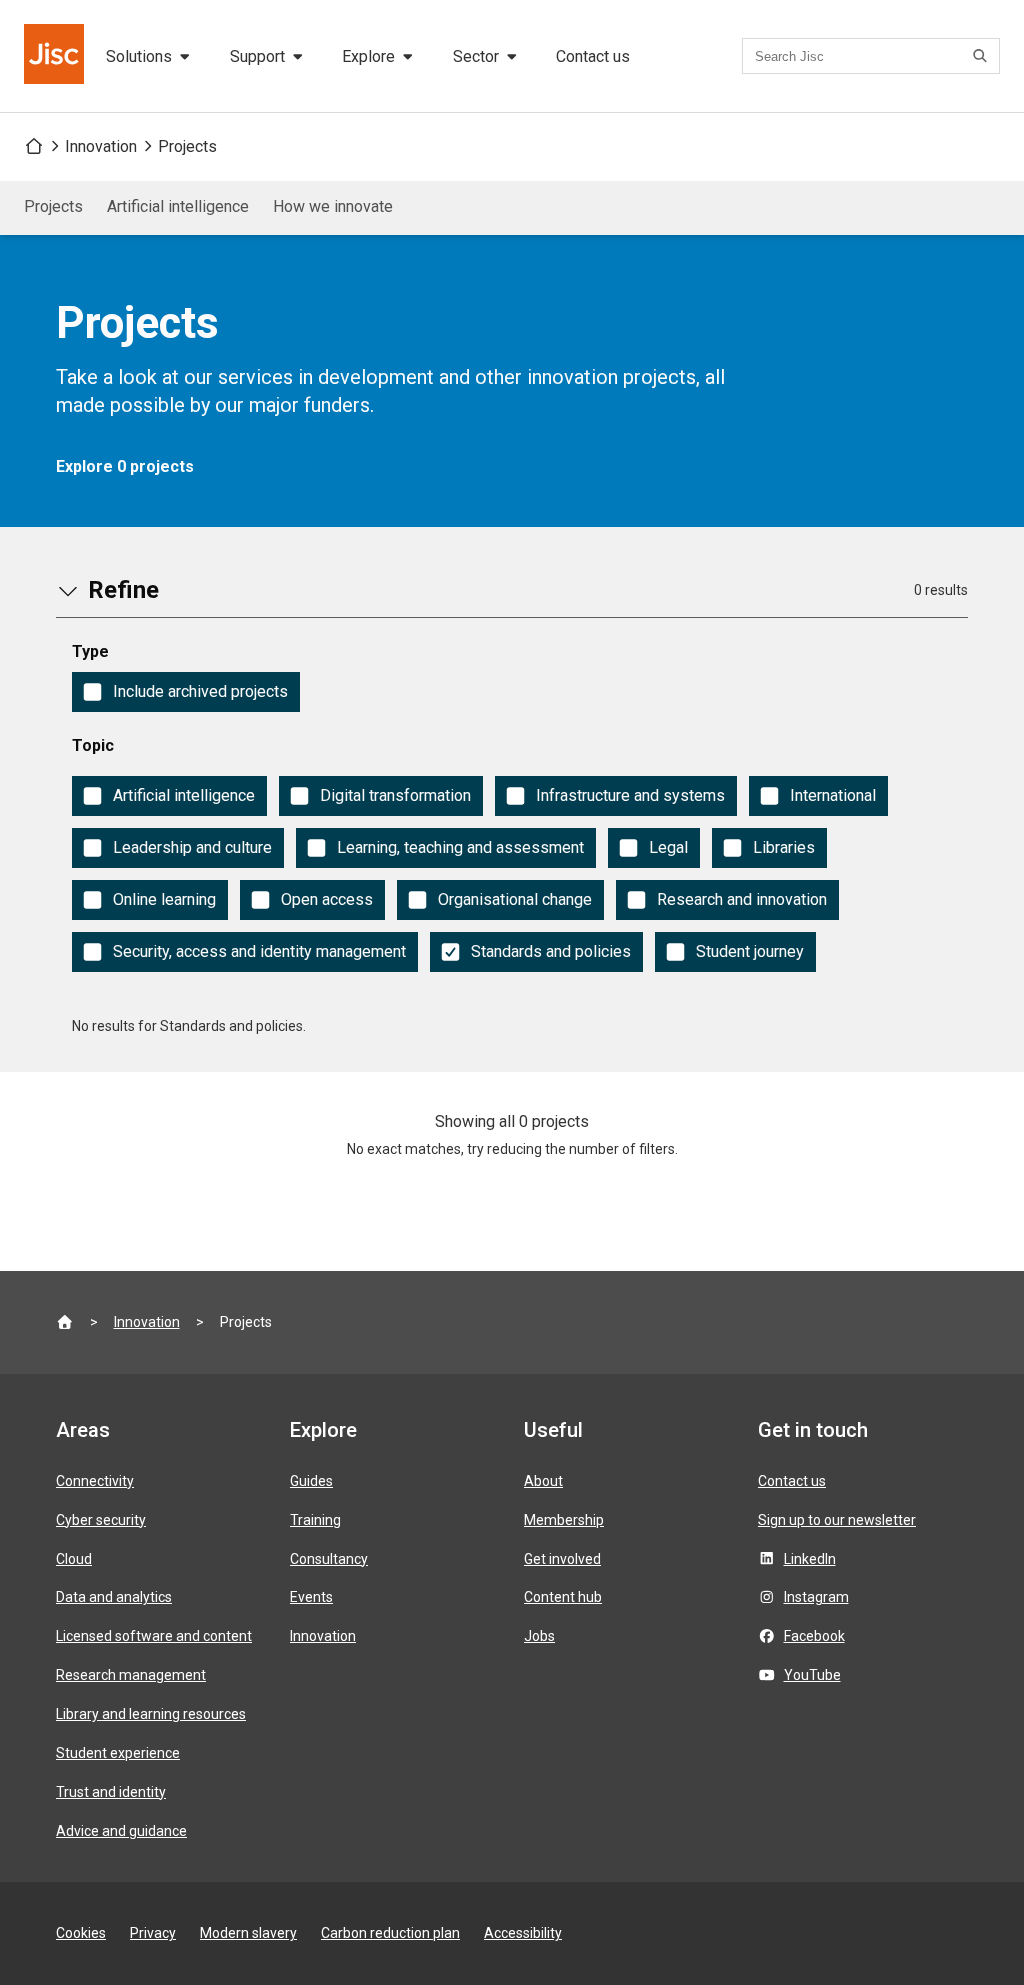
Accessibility (523, 1933)
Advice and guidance (121, 1831)
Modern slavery (248, 1933)
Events (311, 1597)
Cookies (81, 1933)
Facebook (814, 1636)
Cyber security (101, 1520)
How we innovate (333, 206)
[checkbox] (186, 692)
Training (315, 1520)
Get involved (562, 1559)
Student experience (118, 1753)
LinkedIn (810, 1559)
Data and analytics (114, 1597)
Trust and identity (111, 1792)
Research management (131, 1675)
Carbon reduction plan (390, 1933)
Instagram (816, 1597)
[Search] (983, 56)
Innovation (101, 146)
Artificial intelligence (178, 206)
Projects (187, 146)
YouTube (812, 1675)
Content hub (563, 1597)
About (543, 1481)
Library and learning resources (151, 1714)
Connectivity (95, 1481)
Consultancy (329, 1559)
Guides (311, 1481)
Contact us (593, 56)
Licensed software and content (154, 1636)
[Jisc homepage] (56, 56)
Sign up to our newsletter (837, 1520)
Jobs (539, 1636)
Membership (564, 1520)
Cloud (74, 1559)
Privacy (153, 1933)
